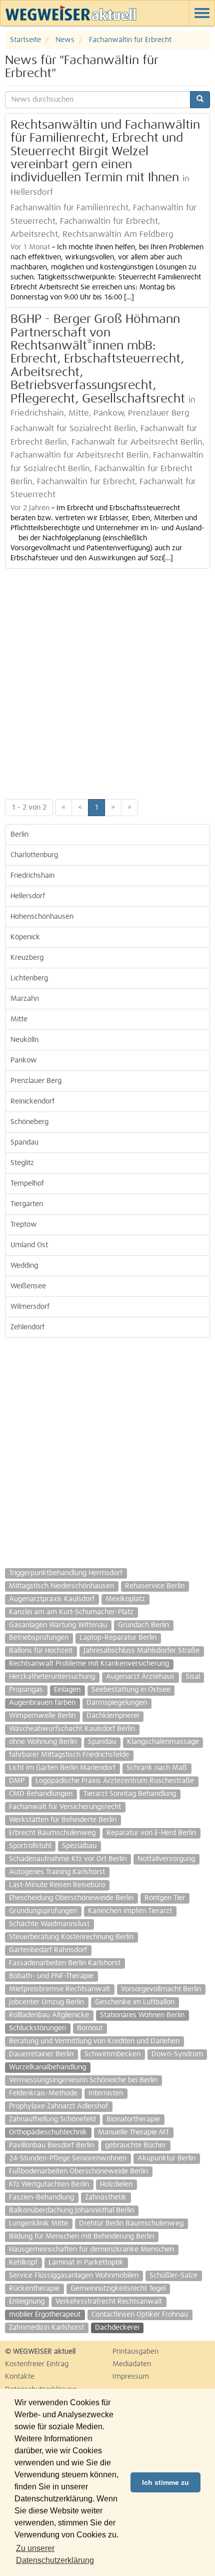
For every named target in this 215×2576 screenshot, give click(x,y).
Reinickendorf (32, 1101)
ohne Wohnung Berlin (43, 1742)
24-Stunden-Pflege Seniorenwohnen (68, 2158)
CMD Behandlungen (41, 1794)
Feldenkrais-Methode (43, 2093)
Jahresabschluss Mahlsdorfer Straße (141, 1651)
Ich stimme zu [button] (165, 2482)
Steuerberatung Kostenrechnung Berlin (71, 1937)
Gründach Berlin (143, 1625)
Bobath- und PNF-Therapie (51, 1976)
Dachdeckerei (117, 2328)
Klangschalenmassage (163, 1742)
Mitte (19, 1019)
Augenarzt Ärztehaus (140, 1677)
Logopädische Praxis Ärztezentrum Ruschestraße (115, 1781)
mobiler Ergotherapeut (45, 2315)
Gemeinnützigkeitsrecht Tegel (118, 2289)
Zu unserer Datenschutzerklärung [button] (55, 2554)
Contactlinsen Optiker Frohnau (140, 2315)
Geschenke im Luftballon (135, 2002)
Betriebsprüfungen (39, 1638)
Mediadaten (132, 2364)
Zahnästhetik (106, 2197)
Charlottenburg (34, 855)
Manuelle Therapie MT (133, 2132)
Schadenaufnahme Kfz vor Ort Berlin (68, 1859)
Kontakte (20, 2377)
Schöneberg (29, 1122)
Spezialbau (79, 1846)
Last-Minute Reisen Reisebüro (57, 1885)
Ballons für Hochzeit (41, 1651)
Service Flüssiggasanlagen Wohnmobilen (74, 2276)
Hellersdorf (28, 896)
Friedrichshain (32, 876)
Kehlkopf (23, 2263)
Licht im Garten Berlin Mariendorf (62, 1768)
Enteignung (27, 2302)
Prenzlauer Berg (36, 1081)
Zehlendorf (27, 1327)
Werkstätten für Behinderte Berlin (63, 1820)
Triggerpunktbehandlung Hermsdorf (66, 1573)
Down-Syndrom (177, 2054)
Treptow (24, 1225)
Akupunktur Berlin (166, 2158)
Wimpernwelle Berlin (42, 1716)
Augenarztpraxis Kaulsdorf (52, 1599)
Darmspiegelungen (117, 1703)
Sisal (193, 1677)
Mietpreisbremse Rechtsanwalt (59, 1989)
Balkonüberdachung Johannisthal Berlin (71, 2211)
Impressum (131, 2377)
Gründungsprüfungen (43, 1911)
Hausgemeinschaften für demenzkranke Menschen (91, 2250)
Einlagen (67, 1690)
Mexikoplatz (125, 1599)
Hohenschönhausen (42, 917)
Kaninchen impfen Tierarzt (130, 1911)
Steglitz (22, 1163)
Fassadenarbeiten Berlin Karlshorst (65, 1963)
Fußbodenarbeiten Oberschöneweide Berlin (78, 2171)
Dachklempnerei (113, 1716)
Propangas (26, 1690)
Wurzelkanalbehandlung (47, 2067)
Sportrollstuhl (30, 1846)
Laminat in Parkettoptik (86, 2263)
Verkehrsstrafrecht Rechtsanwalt (109, 2302)
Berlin (19, 835)
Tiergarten (27, 1204)
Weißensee (28, 1286)
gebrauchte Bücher (135, 2145)
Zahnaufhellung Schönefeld (52, 2119)
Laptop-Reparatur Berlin (118, 1638)
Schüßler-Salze (173, 2276)
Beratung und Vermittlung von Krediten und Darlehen (94, 2041)
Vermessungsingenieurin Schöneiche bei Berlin (83, 2080)
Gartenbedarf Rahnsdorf (48, 1950)
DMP (17, 1781)
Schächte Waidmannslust (49, 1924)
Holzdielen (116, 2184)
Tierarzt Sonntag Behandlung (130, 1794)
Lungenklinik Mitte (38, 2224)
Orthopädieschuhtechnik (48, 2132)
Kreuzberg (27, 958)
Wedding (24, 1266)
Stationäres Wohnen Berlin (142, 2015)
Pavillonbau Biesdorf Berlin (51, 2145)
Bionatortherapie (133, 2119)
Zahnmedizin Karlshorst (46, 2328)
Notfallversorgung (166, 1859)
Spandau (24, 1143)
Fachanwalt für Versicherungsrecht (65, 1807)
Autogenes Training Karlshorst (57, 1872)
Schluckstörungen (37, 2028)
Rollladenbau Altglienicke (49, 2015)
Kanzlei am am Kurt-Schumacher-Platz (71, 1612)
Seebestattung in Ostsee (131, 1690)
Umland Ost (29, 1245)
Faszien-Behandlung (41, 2197)
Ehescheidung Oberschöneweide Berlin (71, 1898)
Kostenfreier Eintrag (37, 2364)
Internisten (106, 2093)
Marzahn (25, 999)
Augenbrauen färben (42, 1703)
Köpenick (25, 937)
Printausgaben (135, 2352)
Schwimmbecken (112, 2054)
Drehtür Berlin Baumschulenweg (131, 2224)
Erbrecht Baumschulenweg (52, 1833)
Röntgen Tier (165, 1898)
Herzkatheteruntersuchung (52, 1677)
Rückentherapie (34, 2289)
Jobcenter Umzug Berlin (46, 2002)
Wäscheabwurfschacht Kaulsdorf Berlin (72, 1729)
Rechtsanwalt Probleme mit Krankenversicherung (89, 1664)
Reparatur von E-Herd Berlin (151, 1833)
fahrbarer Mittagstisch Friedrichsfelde (69, 1755)
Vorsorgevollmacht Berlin (161, 1989)
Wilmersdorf (30, 1307)
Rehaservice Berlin (155, 1586)
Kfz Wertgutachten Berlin (49, 2184)
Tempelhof (27, 1184)
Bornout (90, 2028)
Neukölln (24, 1040)
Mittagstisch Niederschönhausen (61, 1586)
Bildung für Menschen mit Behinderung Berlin (81, 2237)
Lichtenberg (29, 978)
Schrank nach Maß (157, 1768)
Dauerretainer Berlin (41, 2054)
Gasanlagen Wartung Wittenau (58, 1625)
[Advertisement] (107, 681)
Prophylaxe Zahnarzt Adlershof (58, 2106)
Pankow (24, 1060)
